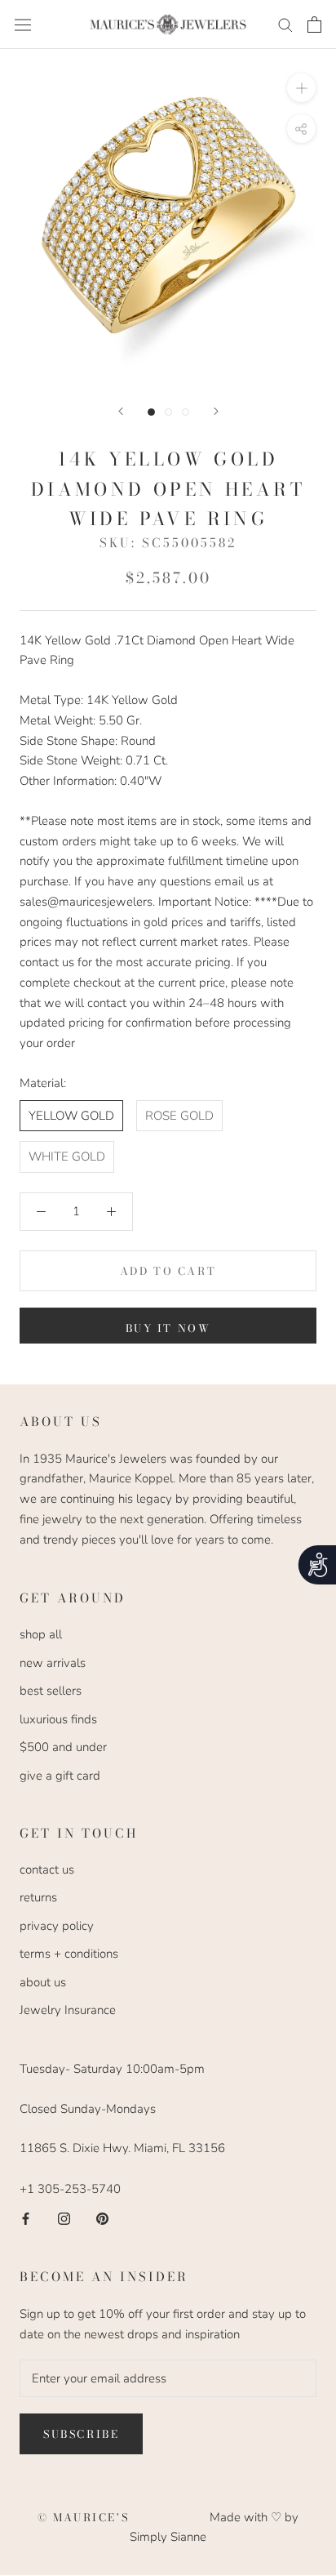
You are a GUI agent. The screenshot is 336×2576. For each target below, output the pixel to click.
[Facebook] (26, 2219)
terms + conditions (69, 1954)
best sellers (51, 1691)
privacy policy (57, 1926)
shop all (41, 1634)
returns (38, 1897)
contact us (47, 1870)
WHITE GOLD (67, 1157)
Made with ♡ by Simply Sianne (214, 2527)
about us (43, 1982)
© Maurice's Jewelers (124, 2517)
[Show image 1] (151, 412)
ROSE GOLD (179, 1116)
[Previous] (121, 411)
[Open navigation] (23, 25)
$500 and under (63, 1747)
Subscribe (81, 2434)
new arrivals (53, 1663)
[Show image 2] (168, 412)
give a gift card (60, 1776)
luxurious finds (58, 1719)
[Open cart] (314, 25)
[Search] (285, 24)
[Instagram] (64, 2219)
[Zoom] (301, 88)
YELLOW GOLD (71, 1116)
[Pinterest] (102, 2219)
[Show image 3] (186, 412)
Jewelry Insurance (68, 2010)
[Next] (216, 411)
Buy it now (168, 1328)
